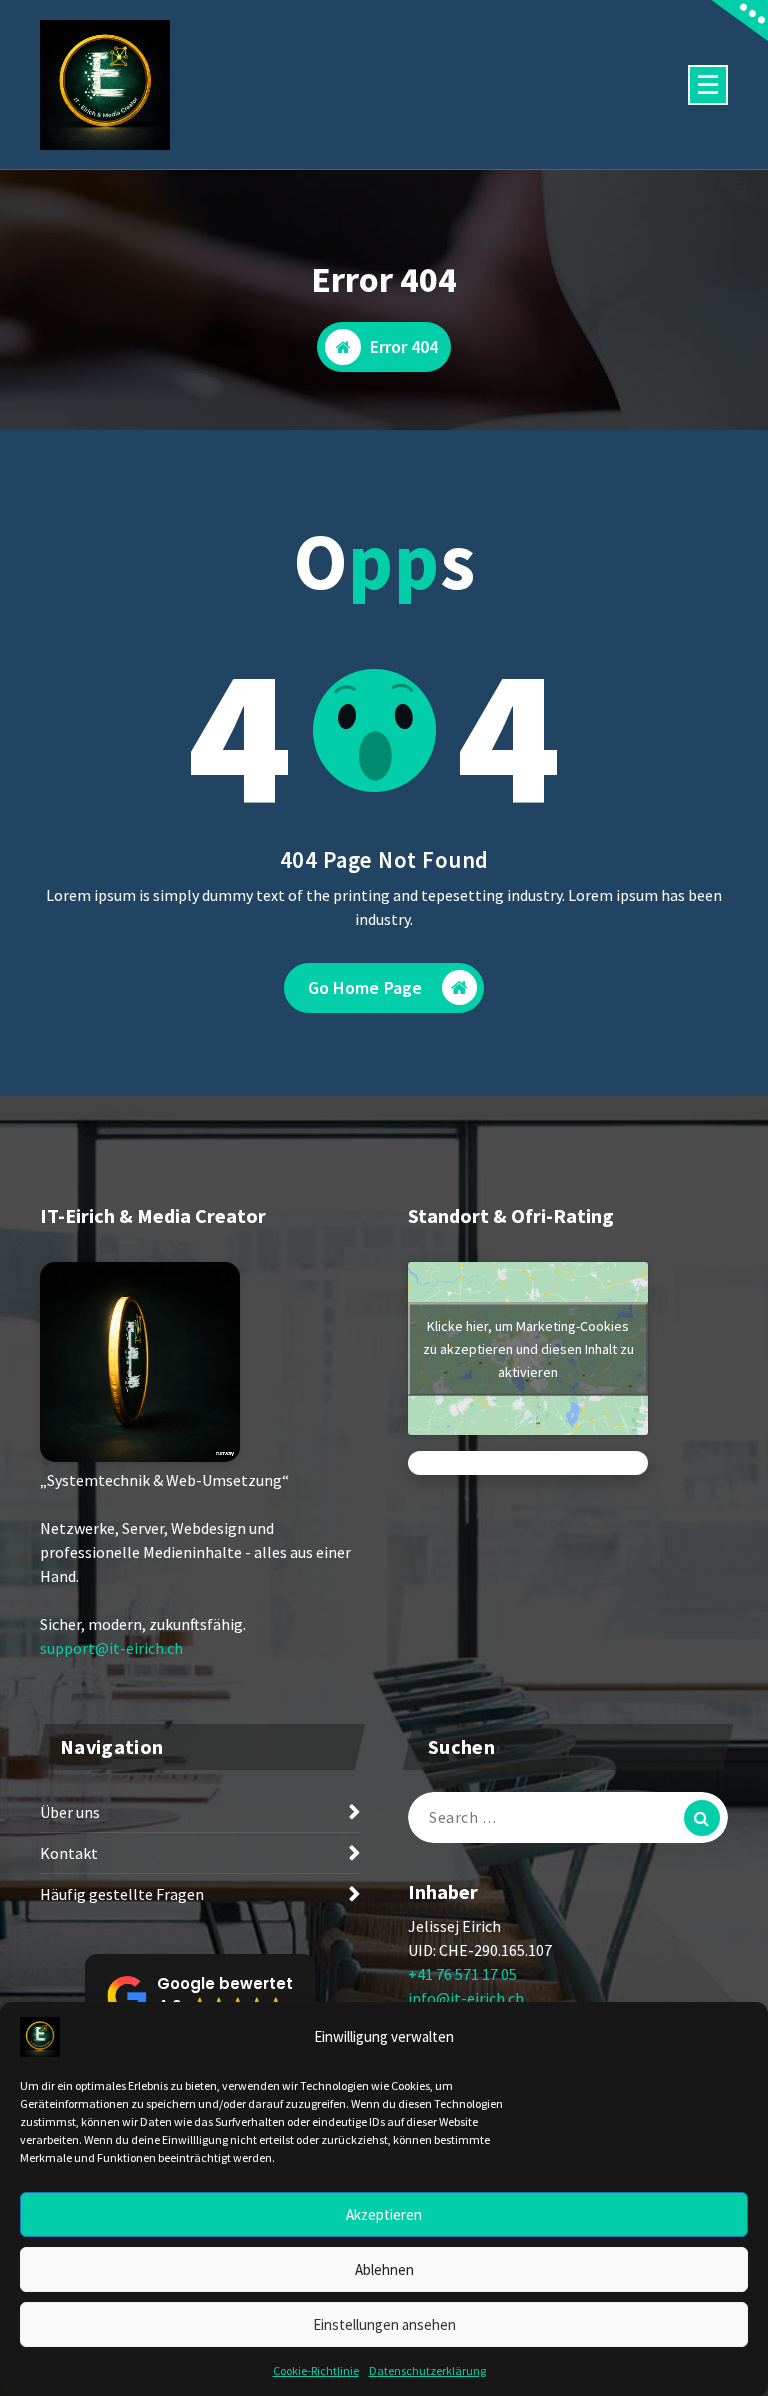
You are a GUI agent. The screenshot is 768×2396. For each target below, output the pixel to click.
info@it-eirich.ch (466, 1998)
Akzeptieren (384, 2214)
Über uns (70, 1812)
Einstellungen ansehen (384, 2324)
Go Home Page (365, 987)
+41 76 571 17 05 (462, 1974)
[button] (200, 1996)
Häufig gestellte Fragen (122, 1894)
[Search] (702, 1818)
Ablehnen (384, 2269)
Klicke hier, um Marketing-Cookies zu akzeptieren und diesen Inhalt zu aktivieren (528, 1348)
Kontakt (69, 1853)
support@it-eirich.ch (111, 1648)
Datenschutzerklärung (427, 2370)
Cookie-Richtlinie (316, 2370)
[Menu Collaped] (708, 85)
